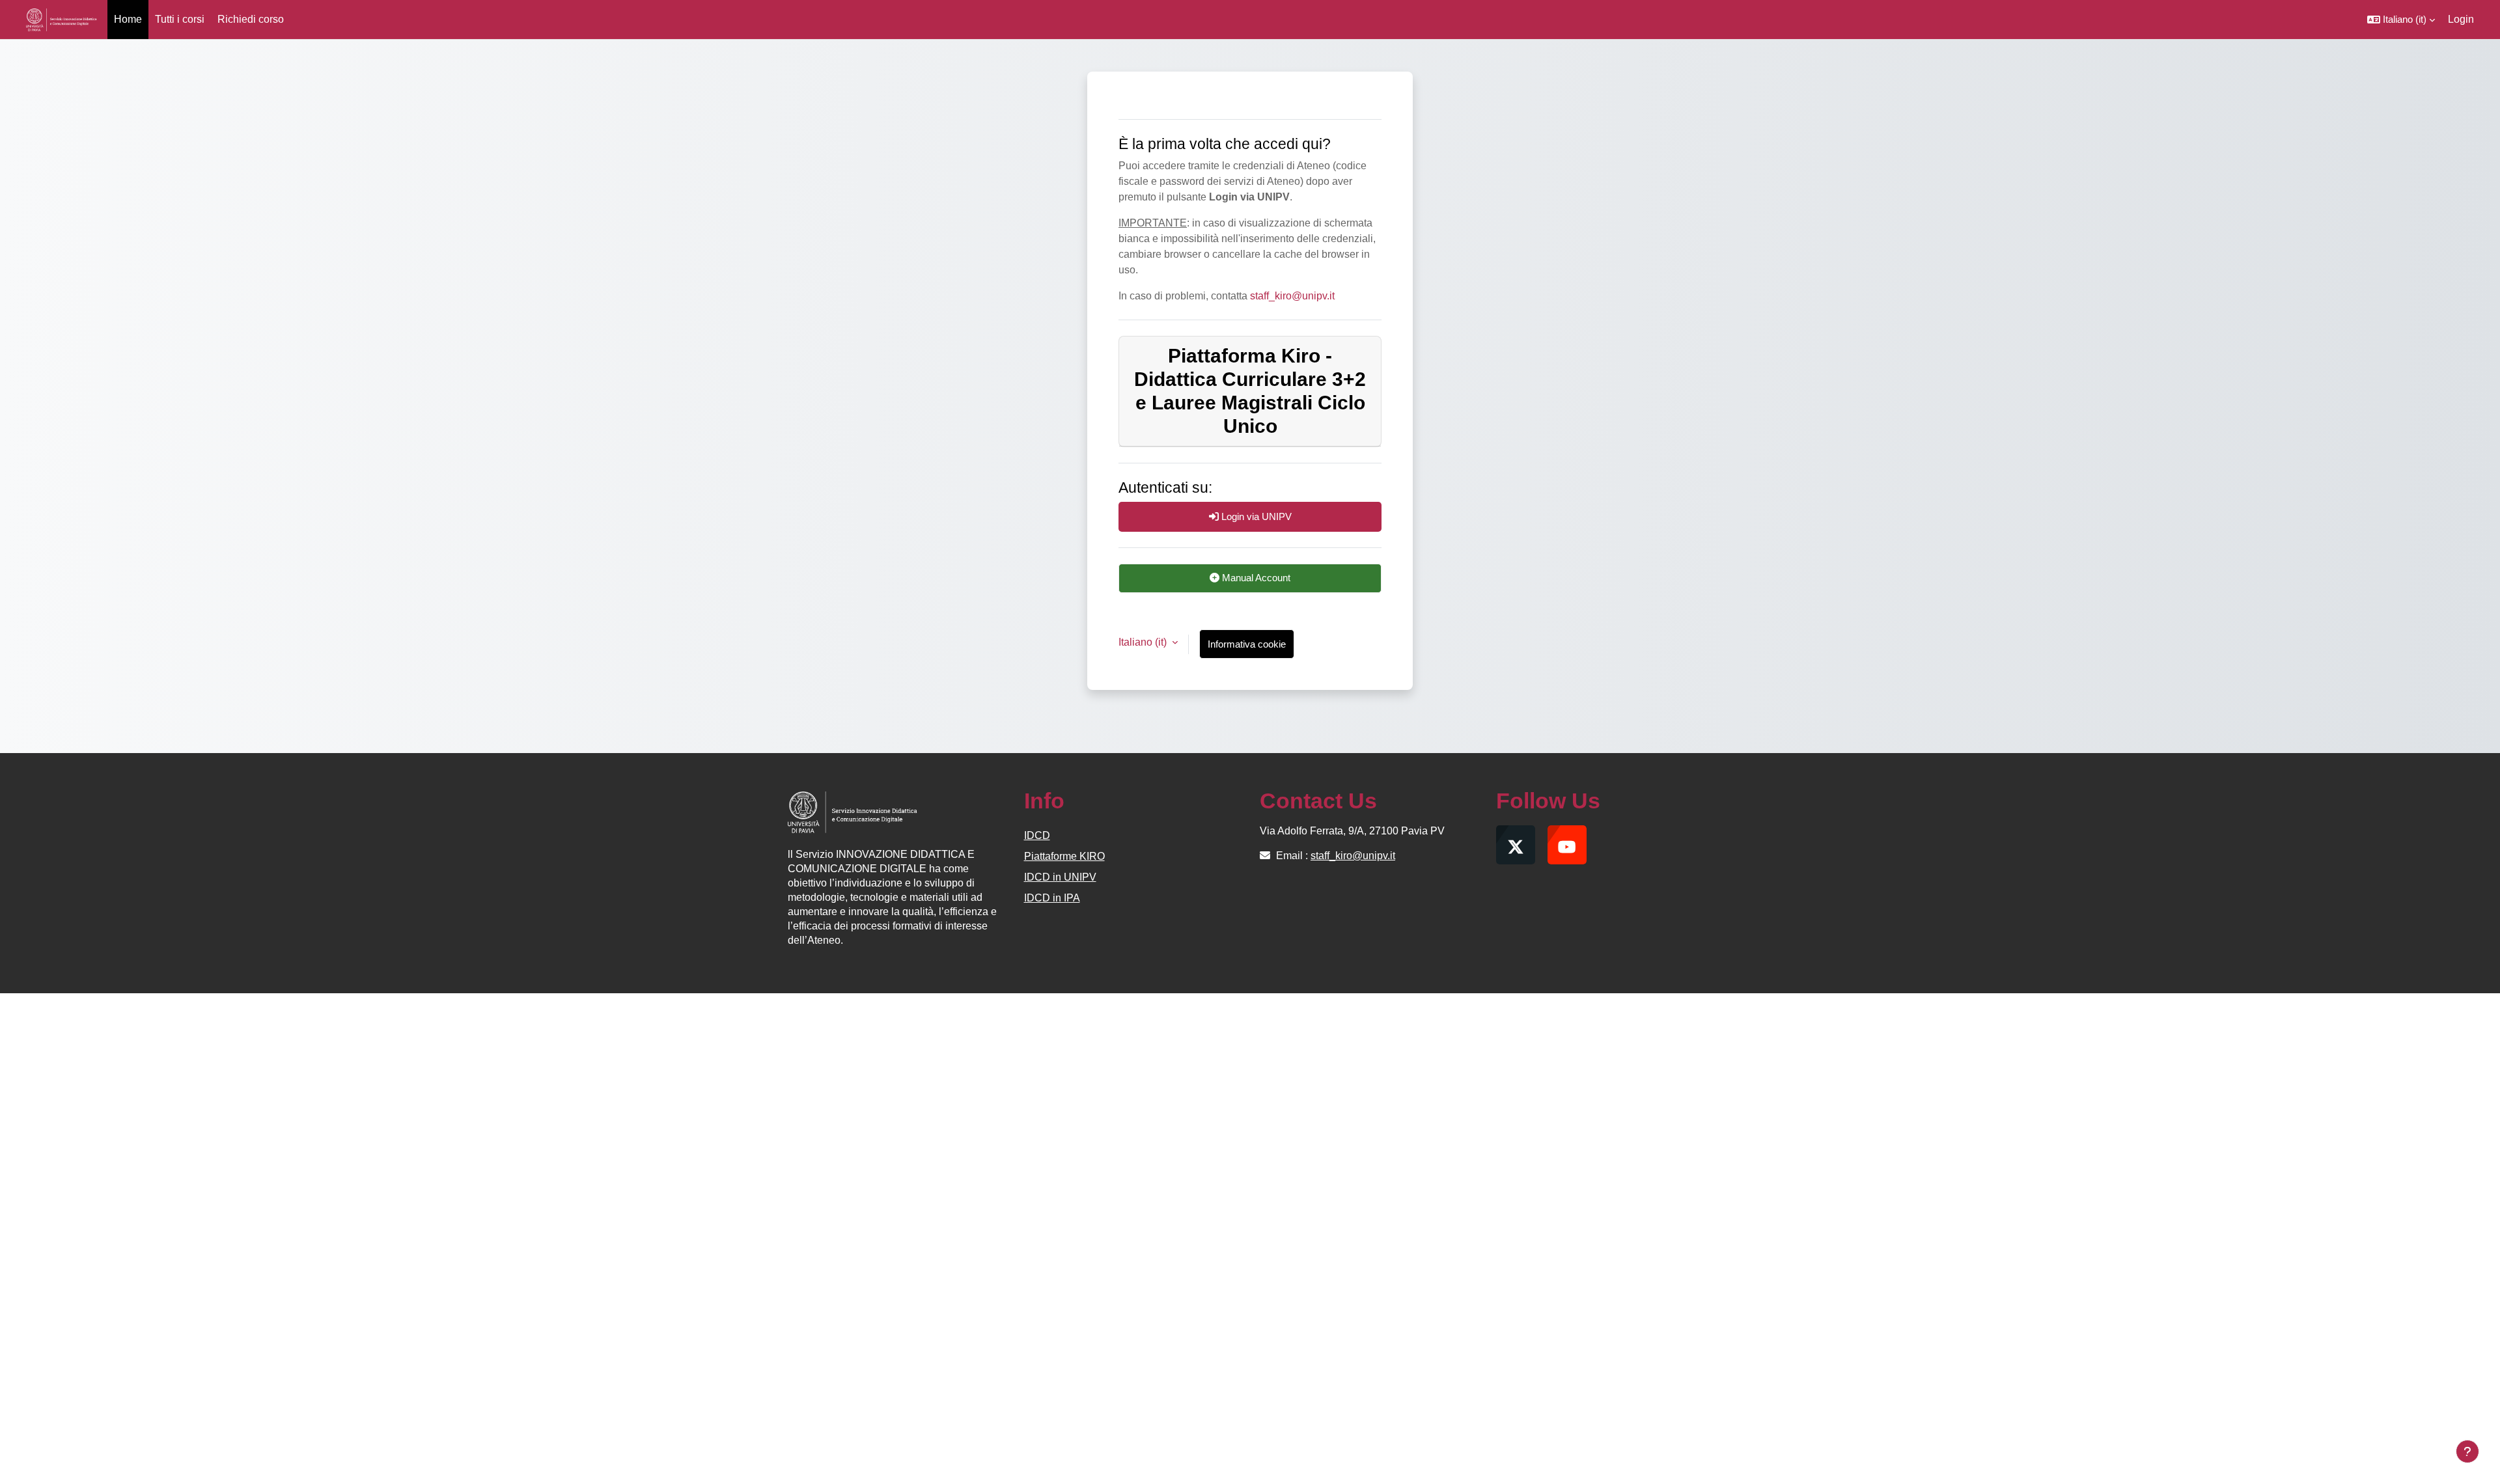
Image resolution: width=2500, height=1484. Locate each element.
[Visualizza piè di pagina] (2467, 1451)
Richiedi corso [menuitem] (251, 19)
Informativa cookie (1247, 644)
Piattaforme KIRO (1064, 856)
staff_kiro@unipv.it (1292, 296)
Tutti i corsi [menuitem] (180, 19)
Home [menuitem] (128, 19)
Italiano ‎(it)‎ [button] (1144, 642)
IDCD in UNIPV (1060, 877)
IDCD (1037, 835)
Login (2461, 19)
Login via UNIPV (1255, 516)
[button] (2401, 20)
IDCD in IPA (1052, 898)
